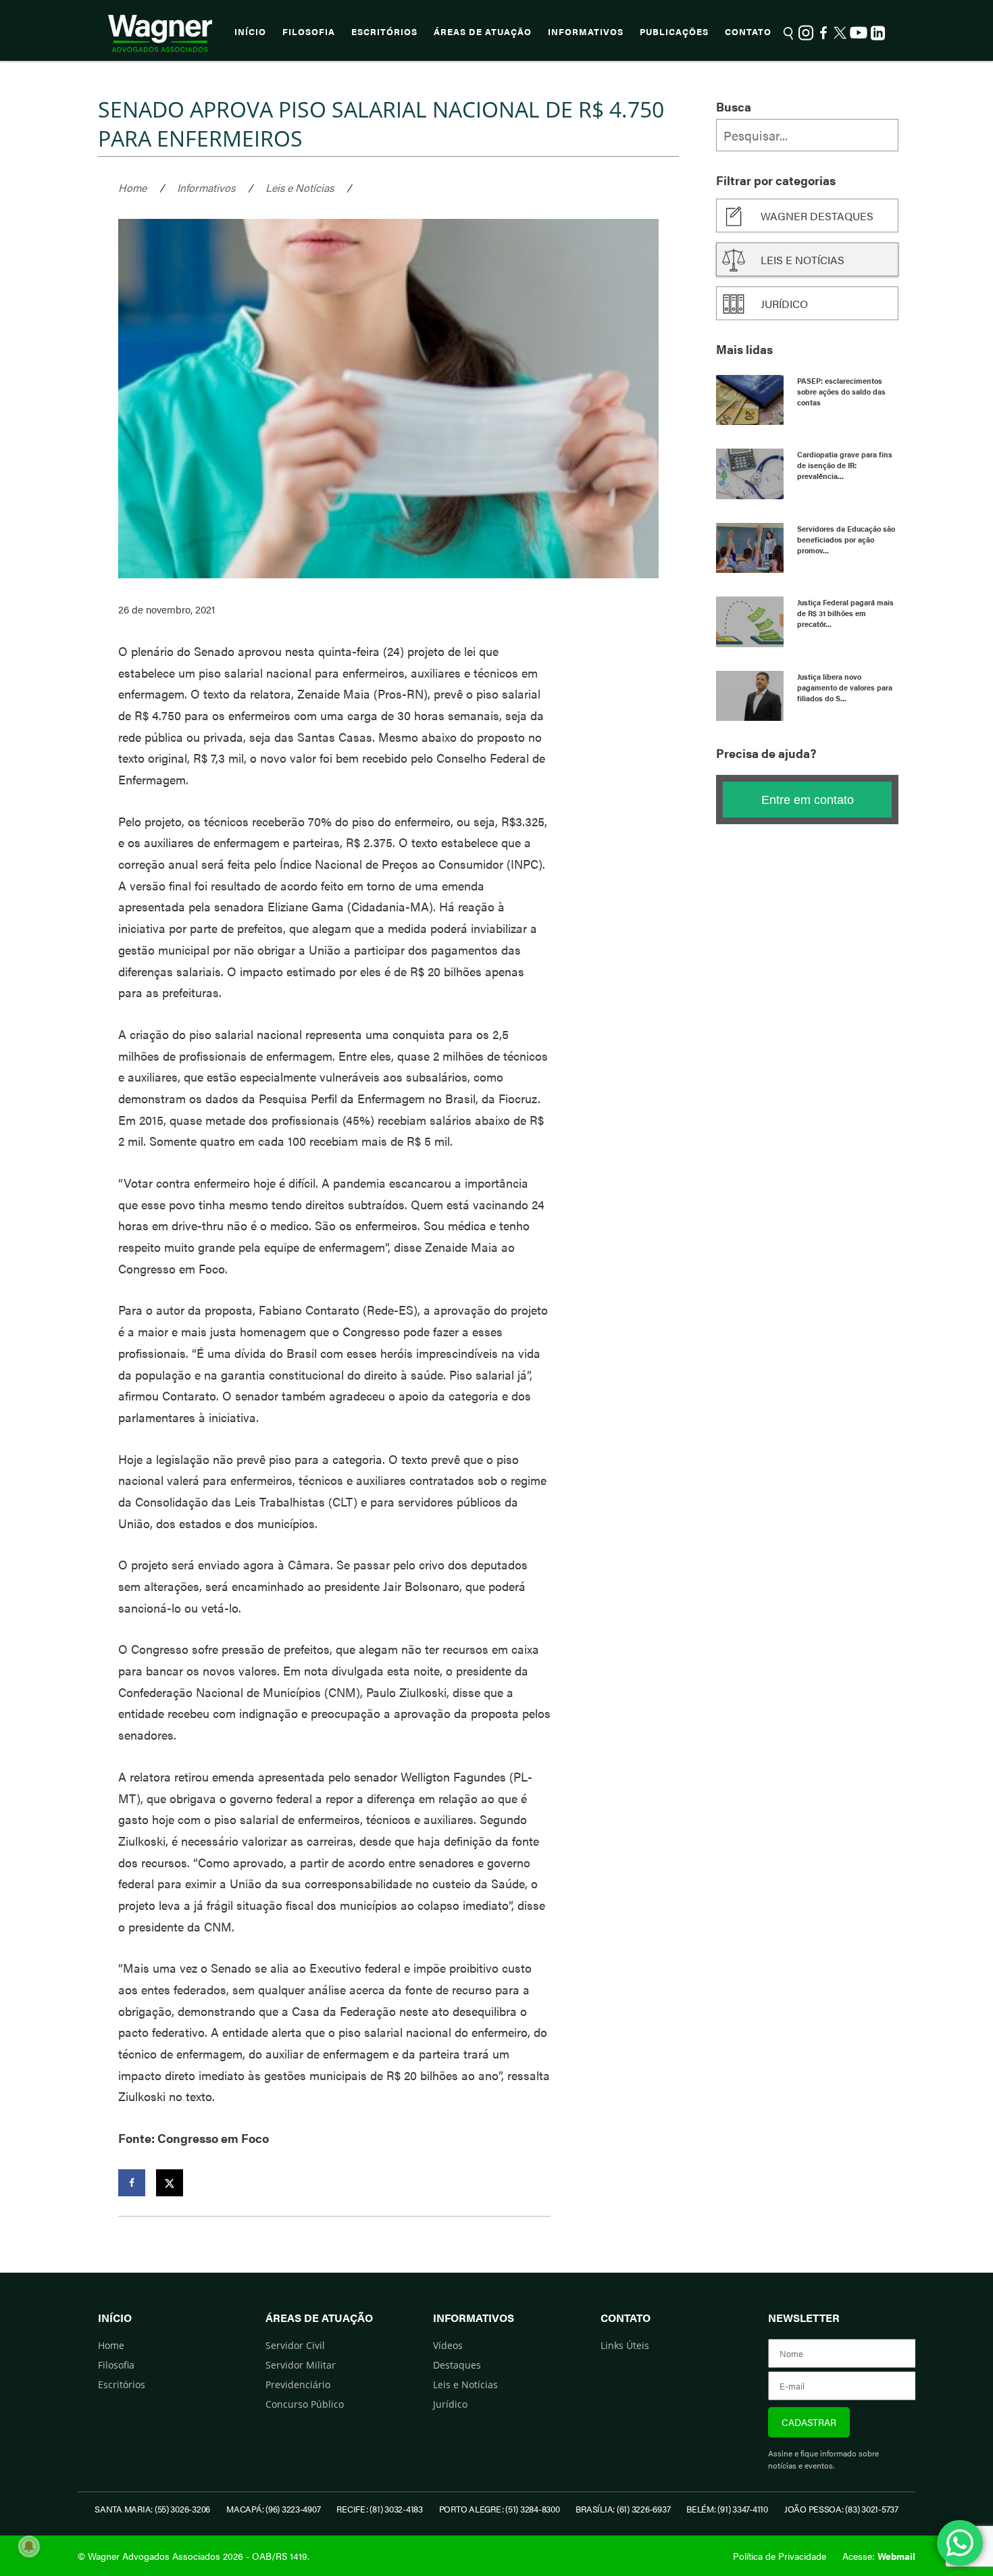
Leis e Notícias (300, 187)
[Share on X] (170, 2183)
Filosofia (309, 32)
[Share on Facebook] (132, 2183)
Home (132, 187)
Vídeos (448, 2345)
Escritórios (384, 32)
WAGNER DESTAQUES (817, 216)
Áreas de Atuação (483, 32)
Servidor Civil (295, 2345)
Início (250, 32)
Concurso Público (305, 2404)
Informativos (586, 32)
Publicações (674, 32)
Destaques (457, 2365)
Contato (748, 32)
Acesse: (879, 2556)
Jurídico (784, 304)
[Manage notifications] (29, 2546)
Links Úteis (625, 2345)
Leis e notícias (803, 260)
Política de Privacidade (780, 2556)
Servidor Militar (301, 2365)
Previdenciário (298, 2384)
